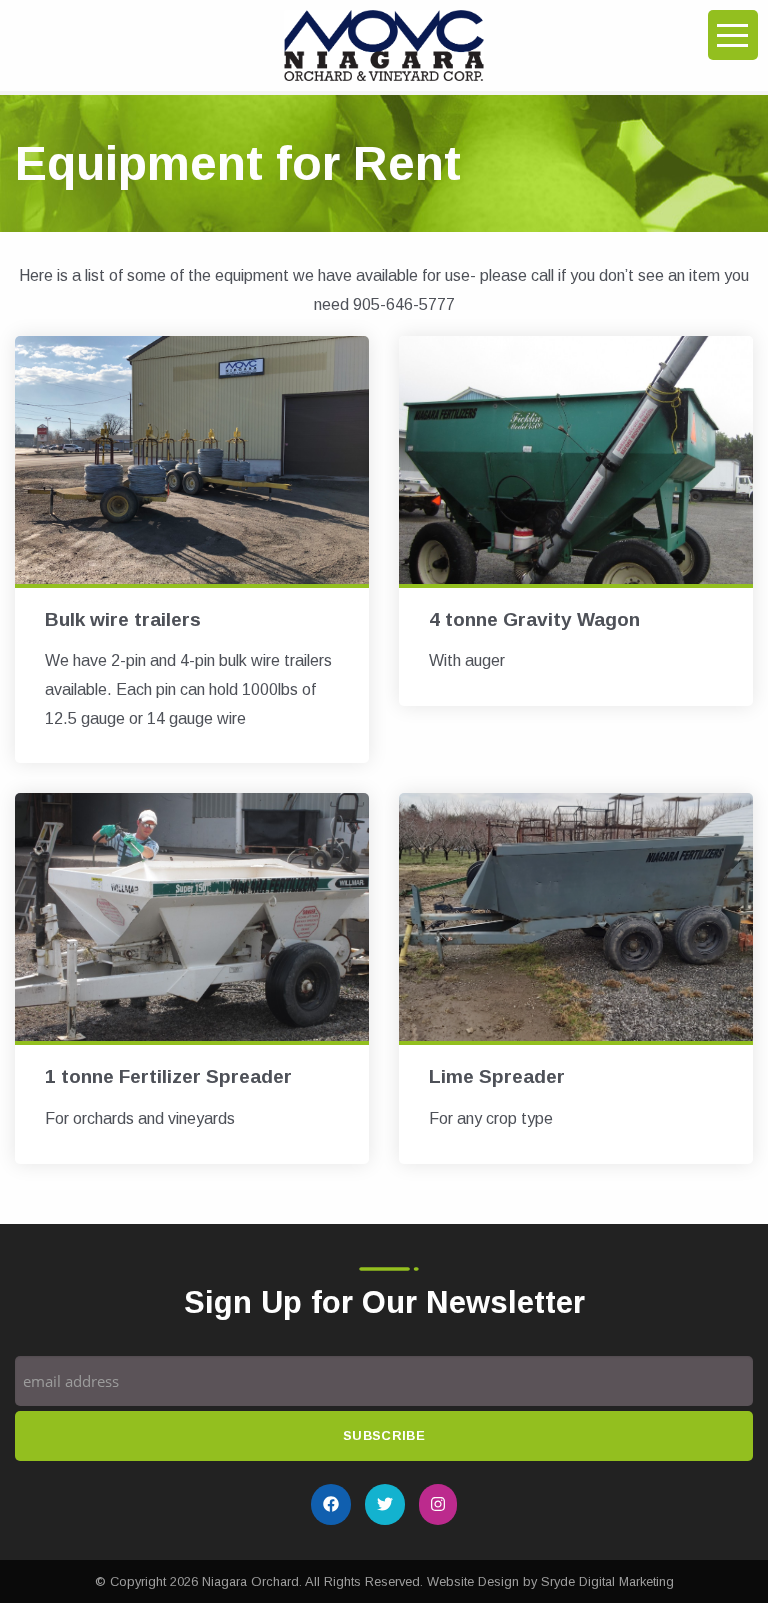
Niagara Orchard (250, 1581)
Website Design (473, 1581)
